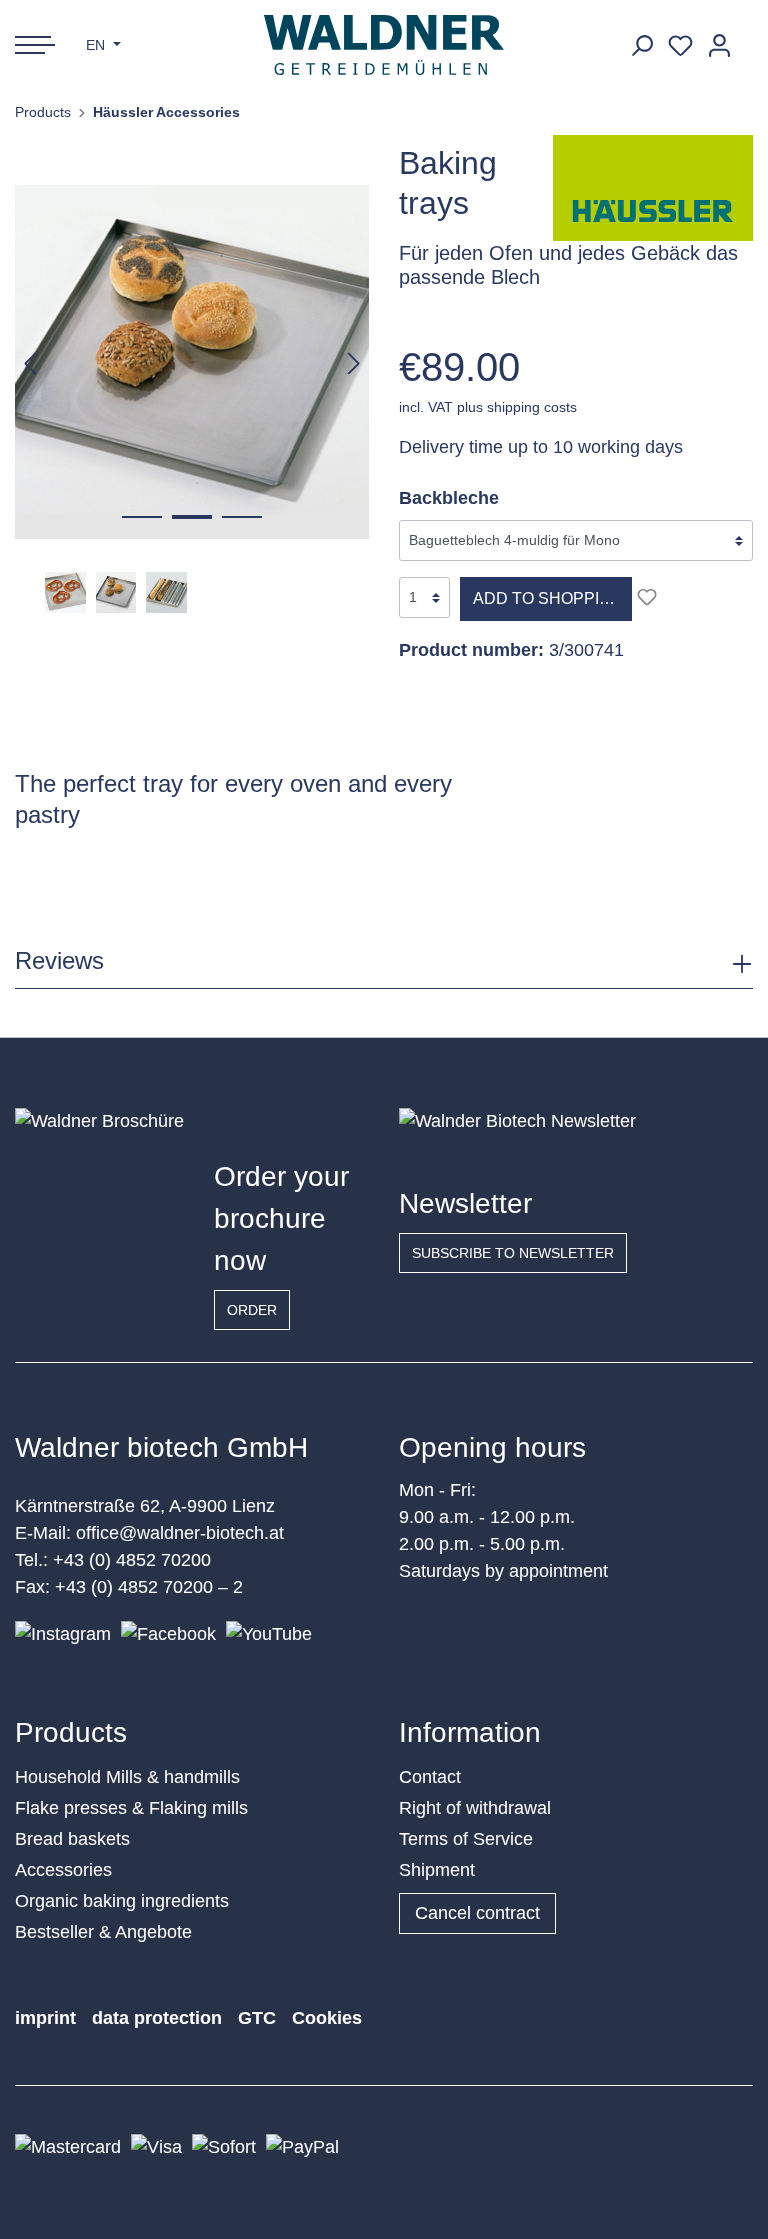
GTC (257, 2018)
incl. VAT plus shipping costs (488, 407)
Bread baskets (72, 1839)
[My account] (719, 45)
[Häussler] (653, 187)
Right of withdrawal (475, 1808)
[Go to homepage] (384, 45)
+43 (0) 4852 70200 (132, 1560)
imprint (45, 2018)
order (252, 1310)
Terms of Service (466, 1839)
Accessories (63, 1870)
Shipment (437, 1870)
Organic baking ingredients (122, 1901)
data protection (157, 2018)
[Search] (641, 45)
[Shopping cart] (746, 38)
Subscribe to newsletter (513, 1253)
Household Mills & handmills (127, 1777)
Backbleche (449, 498)
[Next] (354, 362)
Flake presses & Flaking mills (131, 1808)
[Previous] (30, 362)
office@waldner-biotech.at (180, 1533)
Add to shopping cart (552, 598)
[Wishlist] (680, 45)
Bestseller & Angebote (103, 1932)
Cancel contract (477, 1913)
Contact (430, 1777)
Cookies (327, 2018)
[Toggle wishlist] (647, 597)
